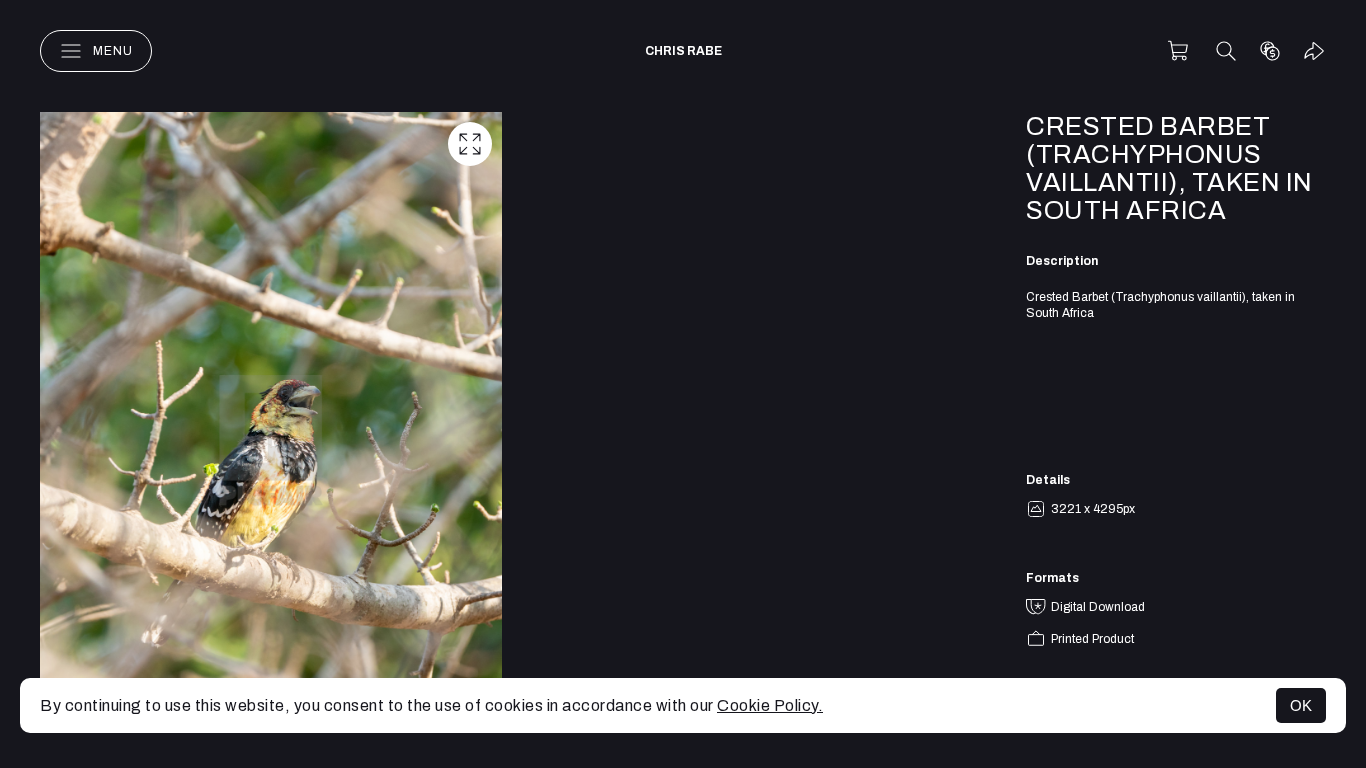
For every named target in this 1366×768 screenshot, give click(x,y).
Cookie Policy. (770, 705)
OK (1301, 705)
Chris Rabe (683, 51)
